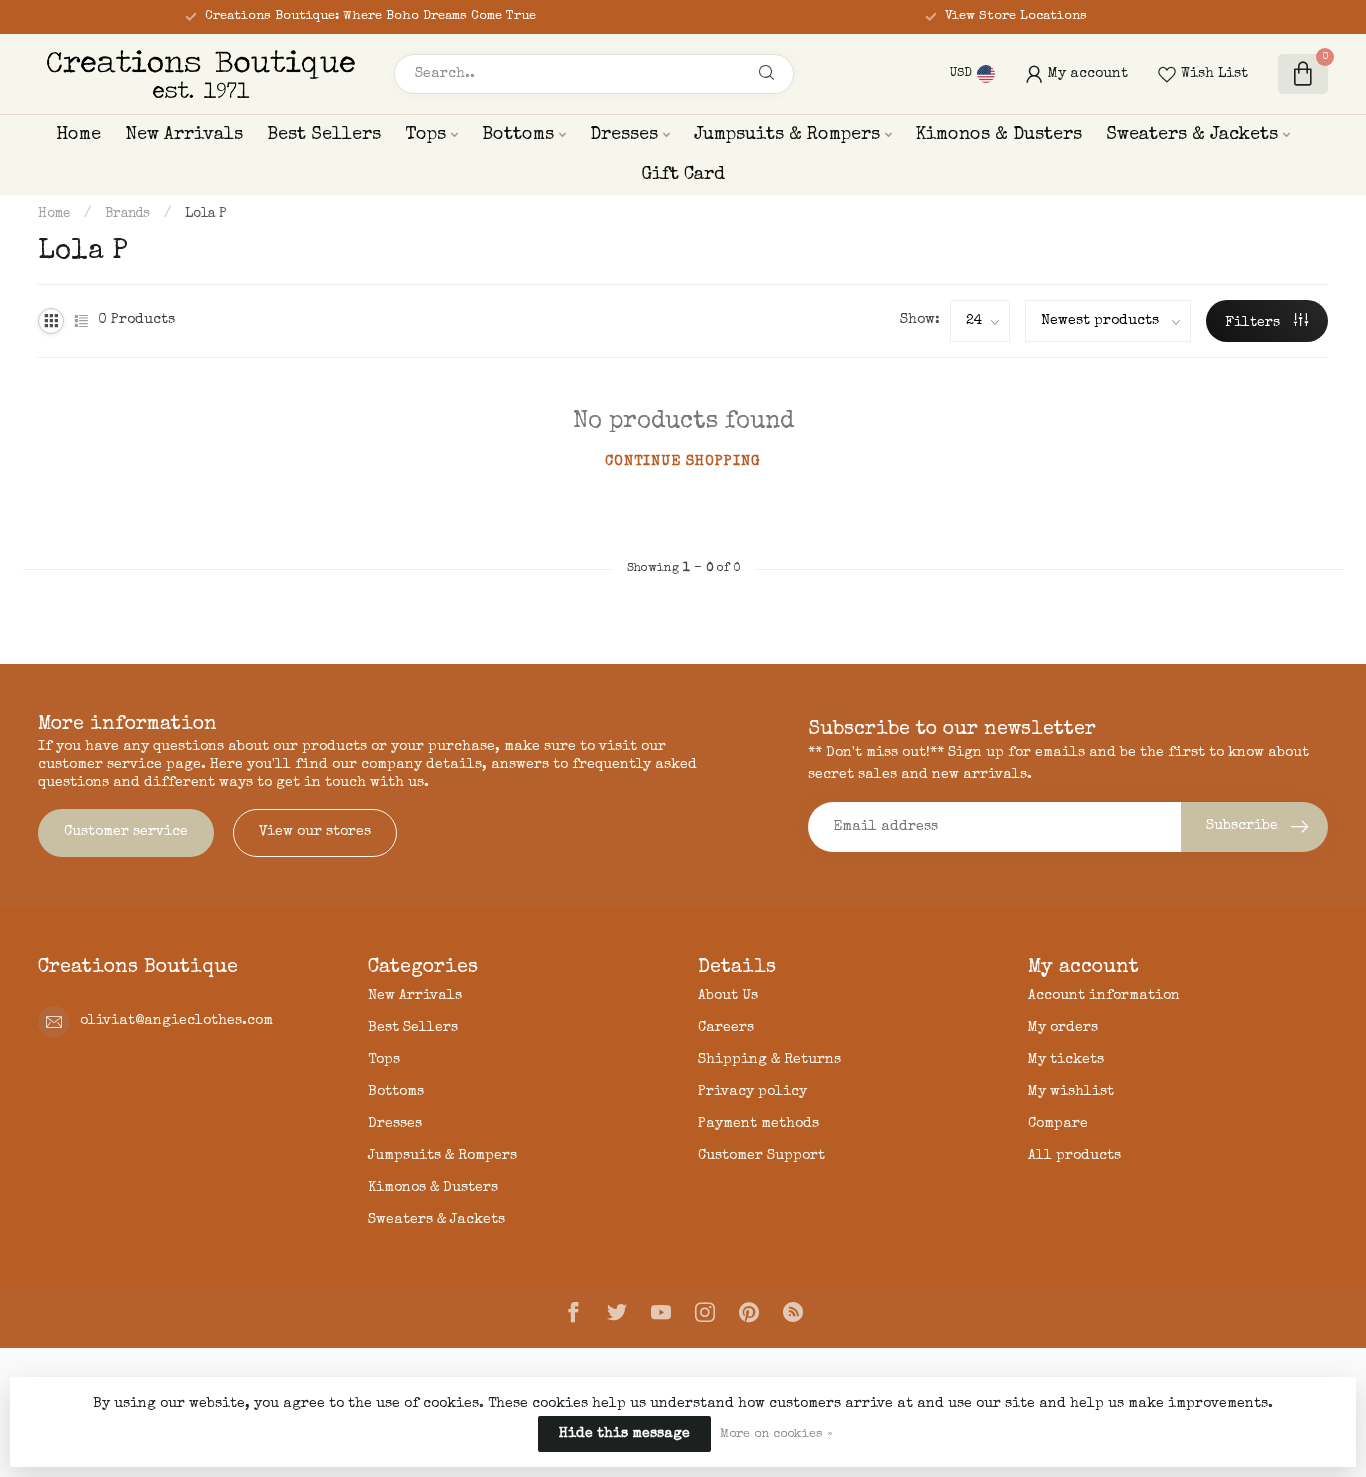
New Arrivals (184, 135)
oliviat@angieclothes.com (176, 1021)
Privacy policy (752, 1092)
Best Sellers (324, 135)
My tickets (1066, 1060)
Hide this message (624, 1434)
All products (1074, 1156)
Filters (1254, 323)
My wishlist (1071, 1092)
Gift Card (683, 175)
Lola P (205, 214)
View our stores (315, 832)
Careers (726, 1028)
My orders (1063, 1028)
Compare (1058, 1124)
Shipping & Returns (769, 1060)
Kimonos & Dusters (999, 135)
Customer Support (761, 1156)
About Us (728, 996)
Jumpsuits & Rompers (787, 135)
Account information (1104, 996)
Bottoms (518, 135)
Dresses (624, 135)
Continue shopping (683, 462)
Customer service (126, 832)
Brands (127, 214)
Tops (425, 135)
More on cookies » (776, 1434)
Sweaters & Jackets (1192, 135)
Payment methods (758, 1124)
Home (78, 135)
